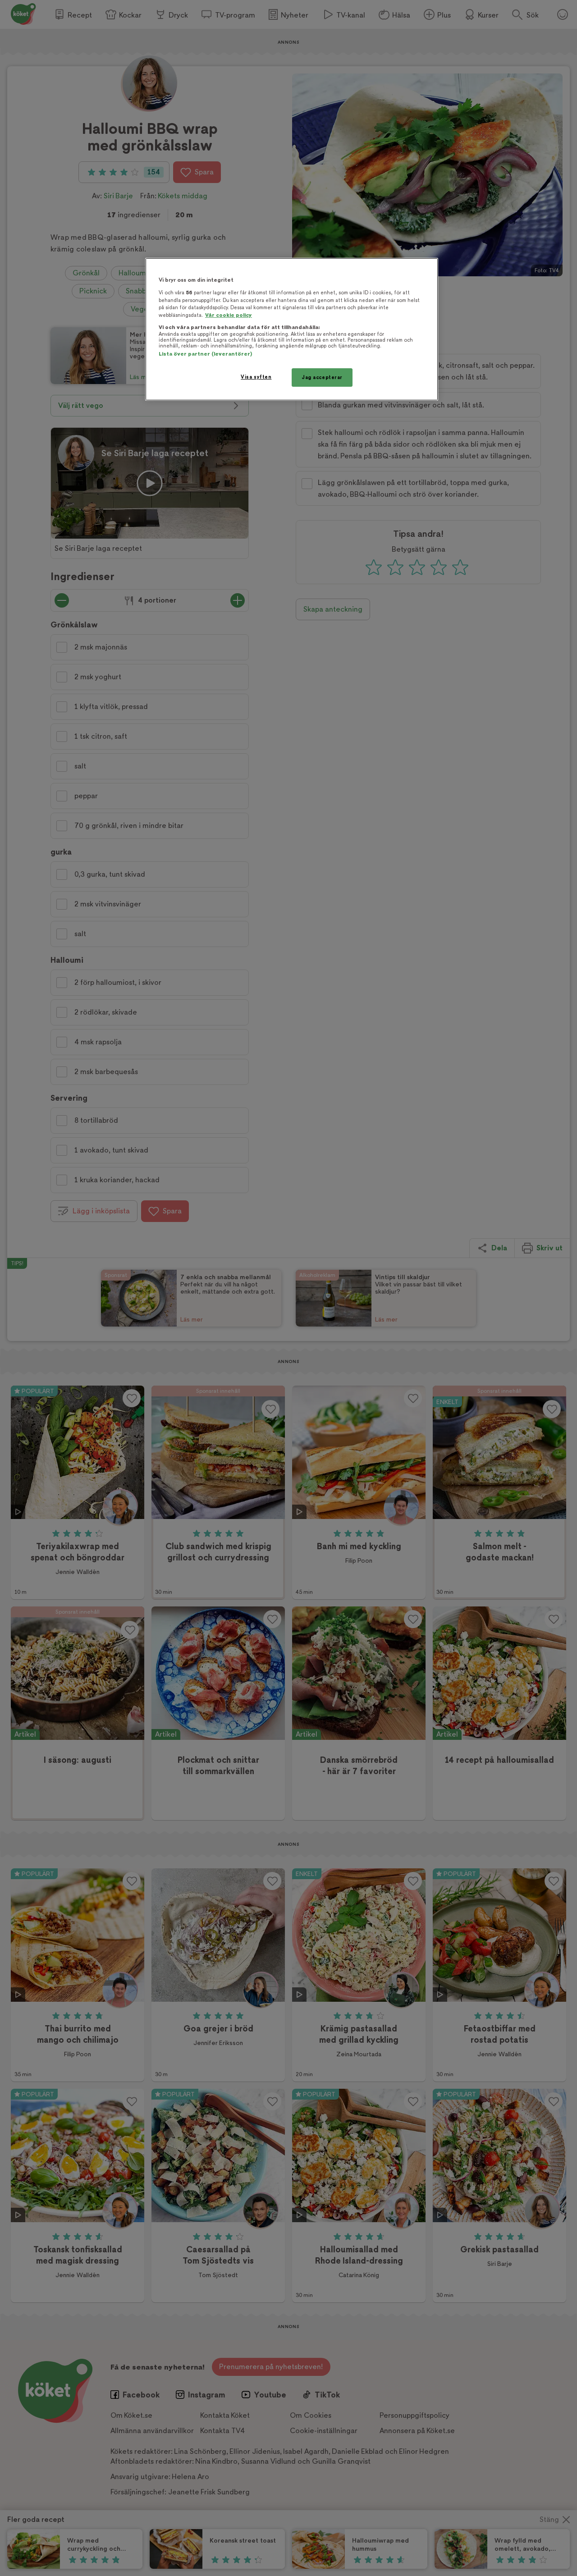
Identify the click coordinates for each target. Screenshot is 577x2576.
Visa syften (256, 377)
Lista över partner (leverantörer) (205, 354)
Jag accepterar (322, 377)
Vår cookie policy (229, 315)
